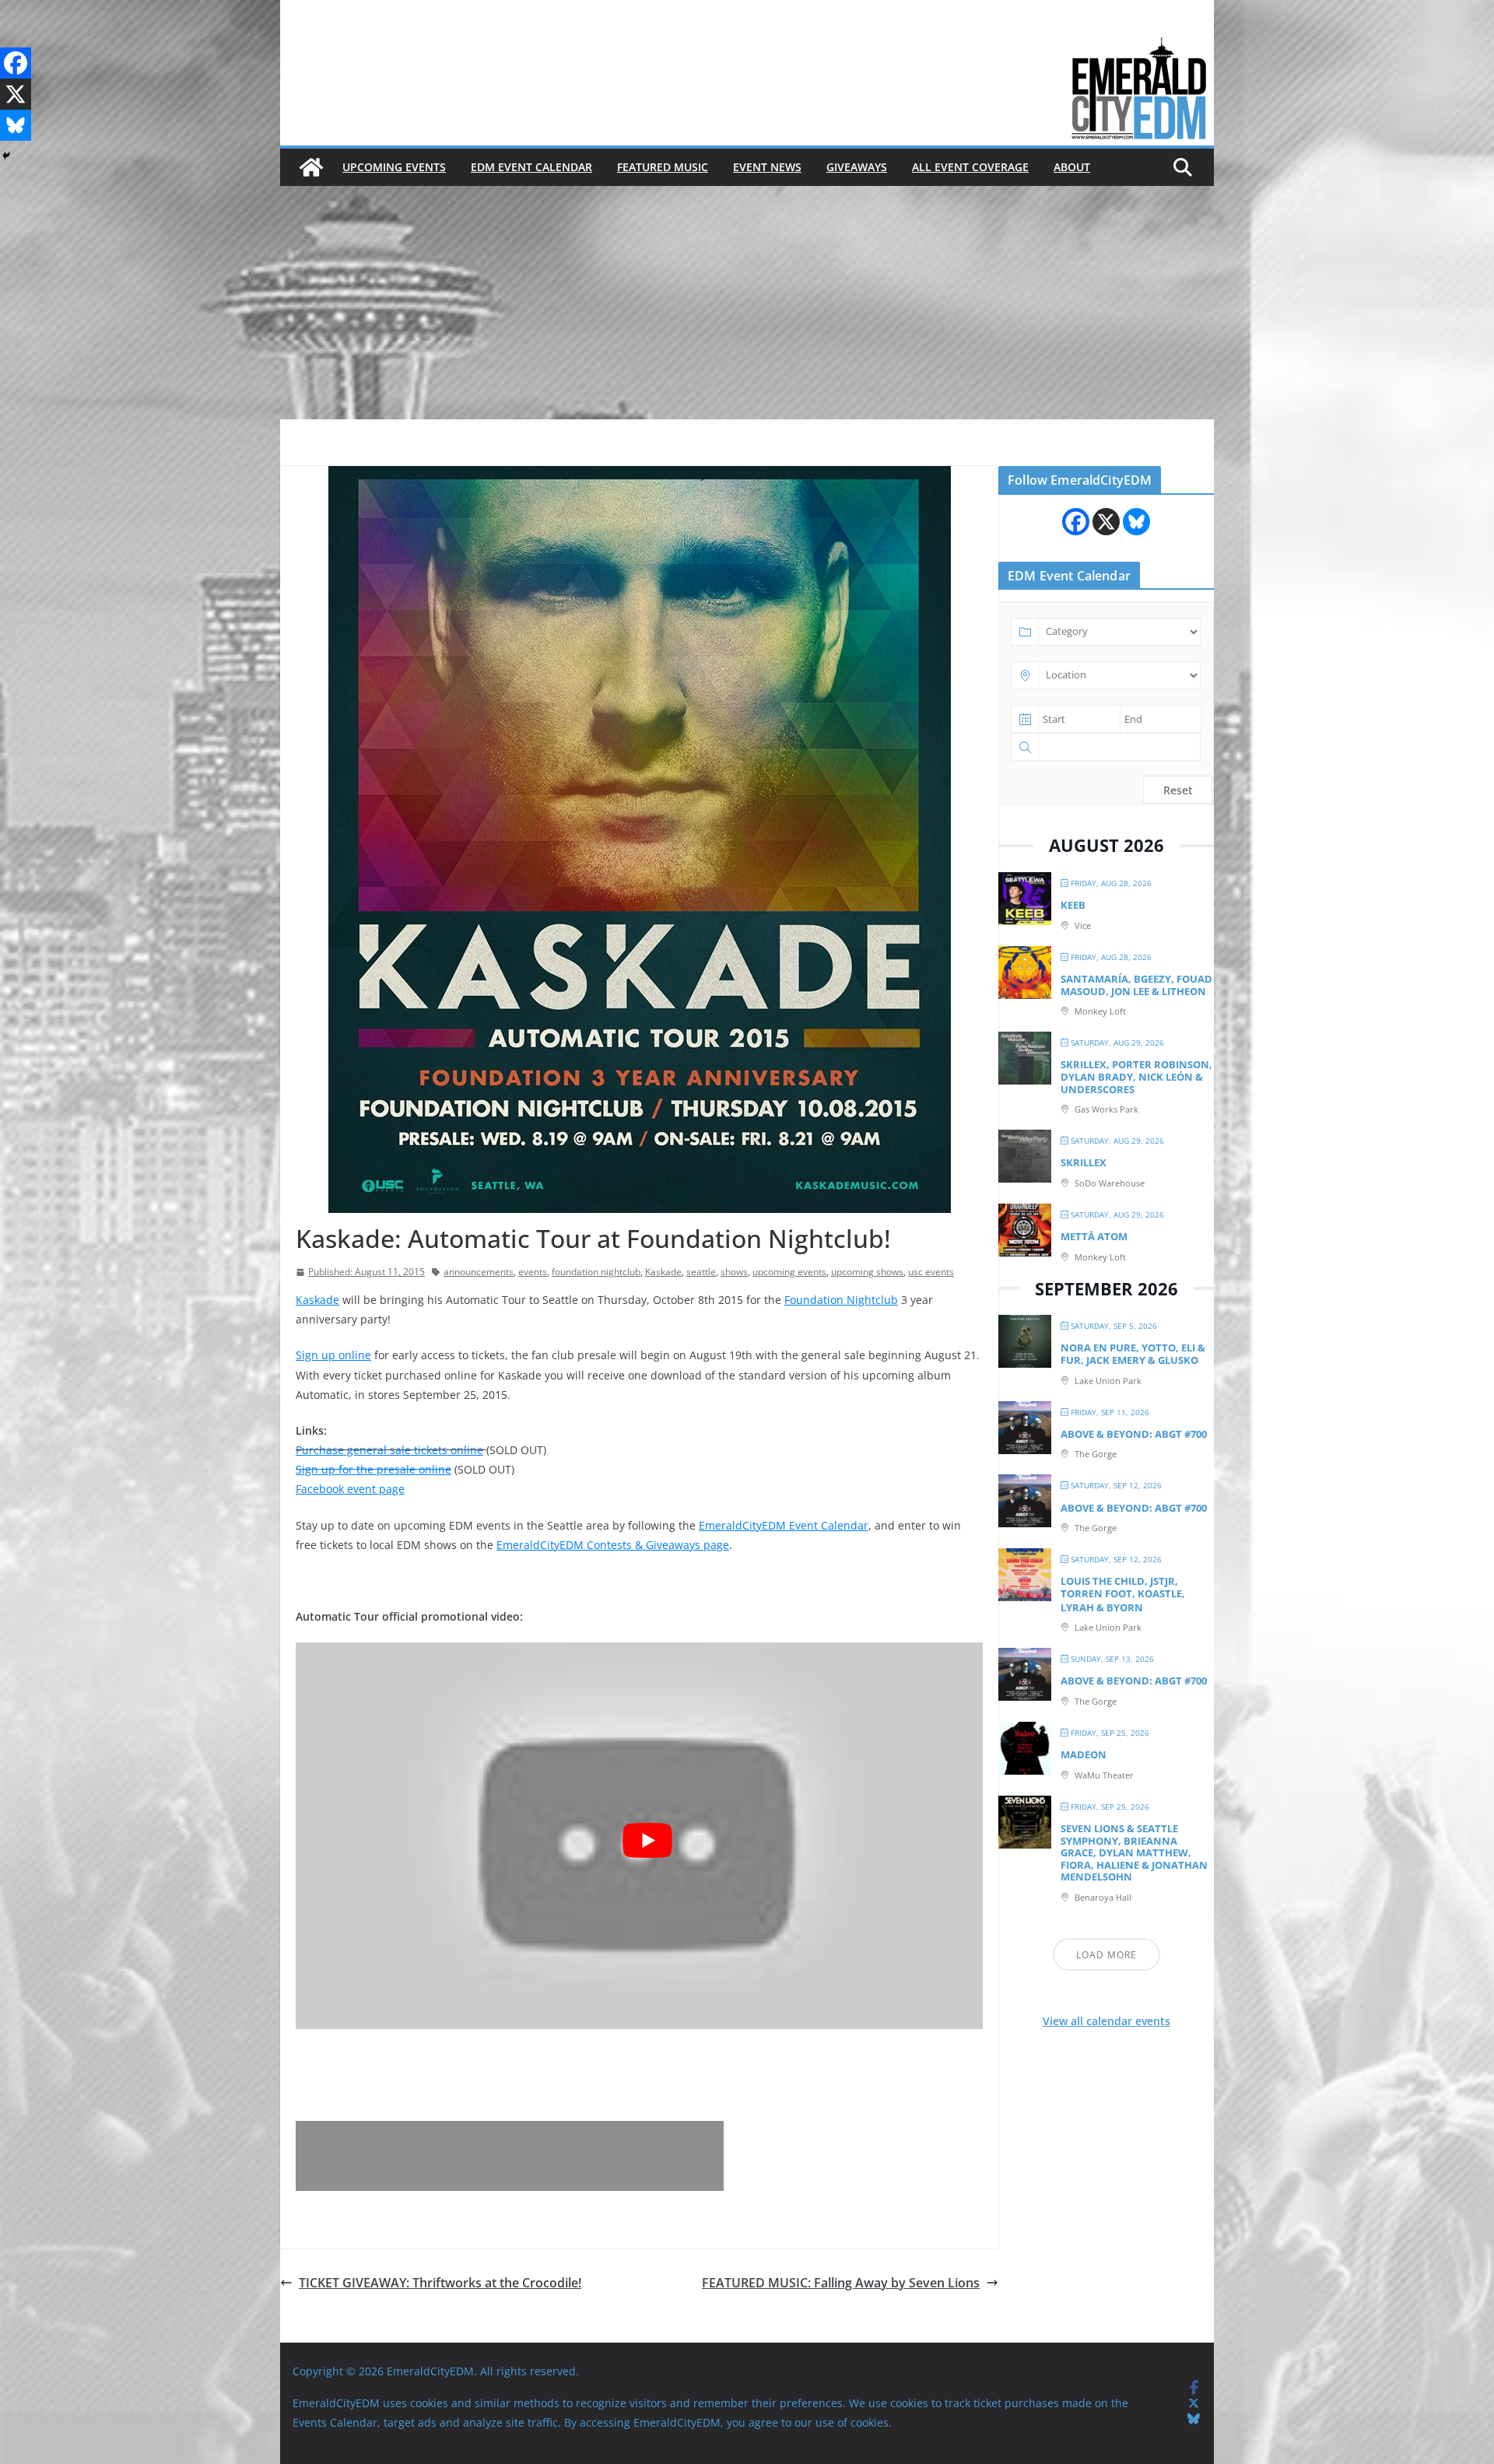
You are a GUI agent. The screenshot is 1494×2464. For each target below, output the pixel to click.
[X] (16, 94)
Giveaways (857, 167)
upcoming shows (867, 1272)
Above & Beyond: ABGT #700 (1134, 1434)
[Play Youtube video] (647, 1840)
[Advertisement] (747, 303)
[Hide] (6, 156)
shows (734, 1272)
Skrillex (1084, 1162)
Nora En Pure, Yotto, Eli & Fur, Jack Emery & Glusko (1133, 1354)
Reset (1178, 790)
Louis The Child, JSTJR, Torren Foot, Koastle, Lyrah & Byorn (1123, 1594)
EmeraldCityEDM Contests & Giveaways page (613, 1545)
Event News (767, 167)
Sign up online (333, 1355)
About (1072, 167)
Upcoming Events (394, 167)
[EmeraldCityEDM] (311, 167)
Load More (1106, 1955)
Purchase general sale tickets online (389, 1450)
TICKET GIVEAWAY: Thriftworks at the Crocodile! (440, 2283)
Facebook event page (350, 1489)
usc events (931, 1272)
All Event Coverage (970, 167)
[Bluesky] (16, 125)
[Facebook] (16, 63)
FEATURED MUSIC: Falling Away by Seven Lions (841, 2283)
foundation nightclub (596, 1272)
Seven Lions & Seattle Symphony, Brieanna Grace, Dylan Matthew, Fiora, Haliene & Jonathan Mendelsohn (1134, 1852)
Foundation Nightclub (841, 1300)
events (533, 1272)
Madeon (1084, 1754)
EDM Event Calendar (531, 167)
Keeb (1073, 905)
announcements (479, 1272)
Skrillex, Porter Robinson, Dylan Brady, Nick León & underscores (1136, 1076)
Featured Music (663, 167)
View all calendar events (1106, 2021)
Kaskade (663, 1272)
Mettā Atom (1094, 1236)
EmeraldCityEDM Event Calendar (784, 1525)
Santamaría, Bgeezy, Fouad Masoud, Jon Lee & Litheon (1136, 985)
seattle (701, 1272)
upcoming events (789, 1272)
